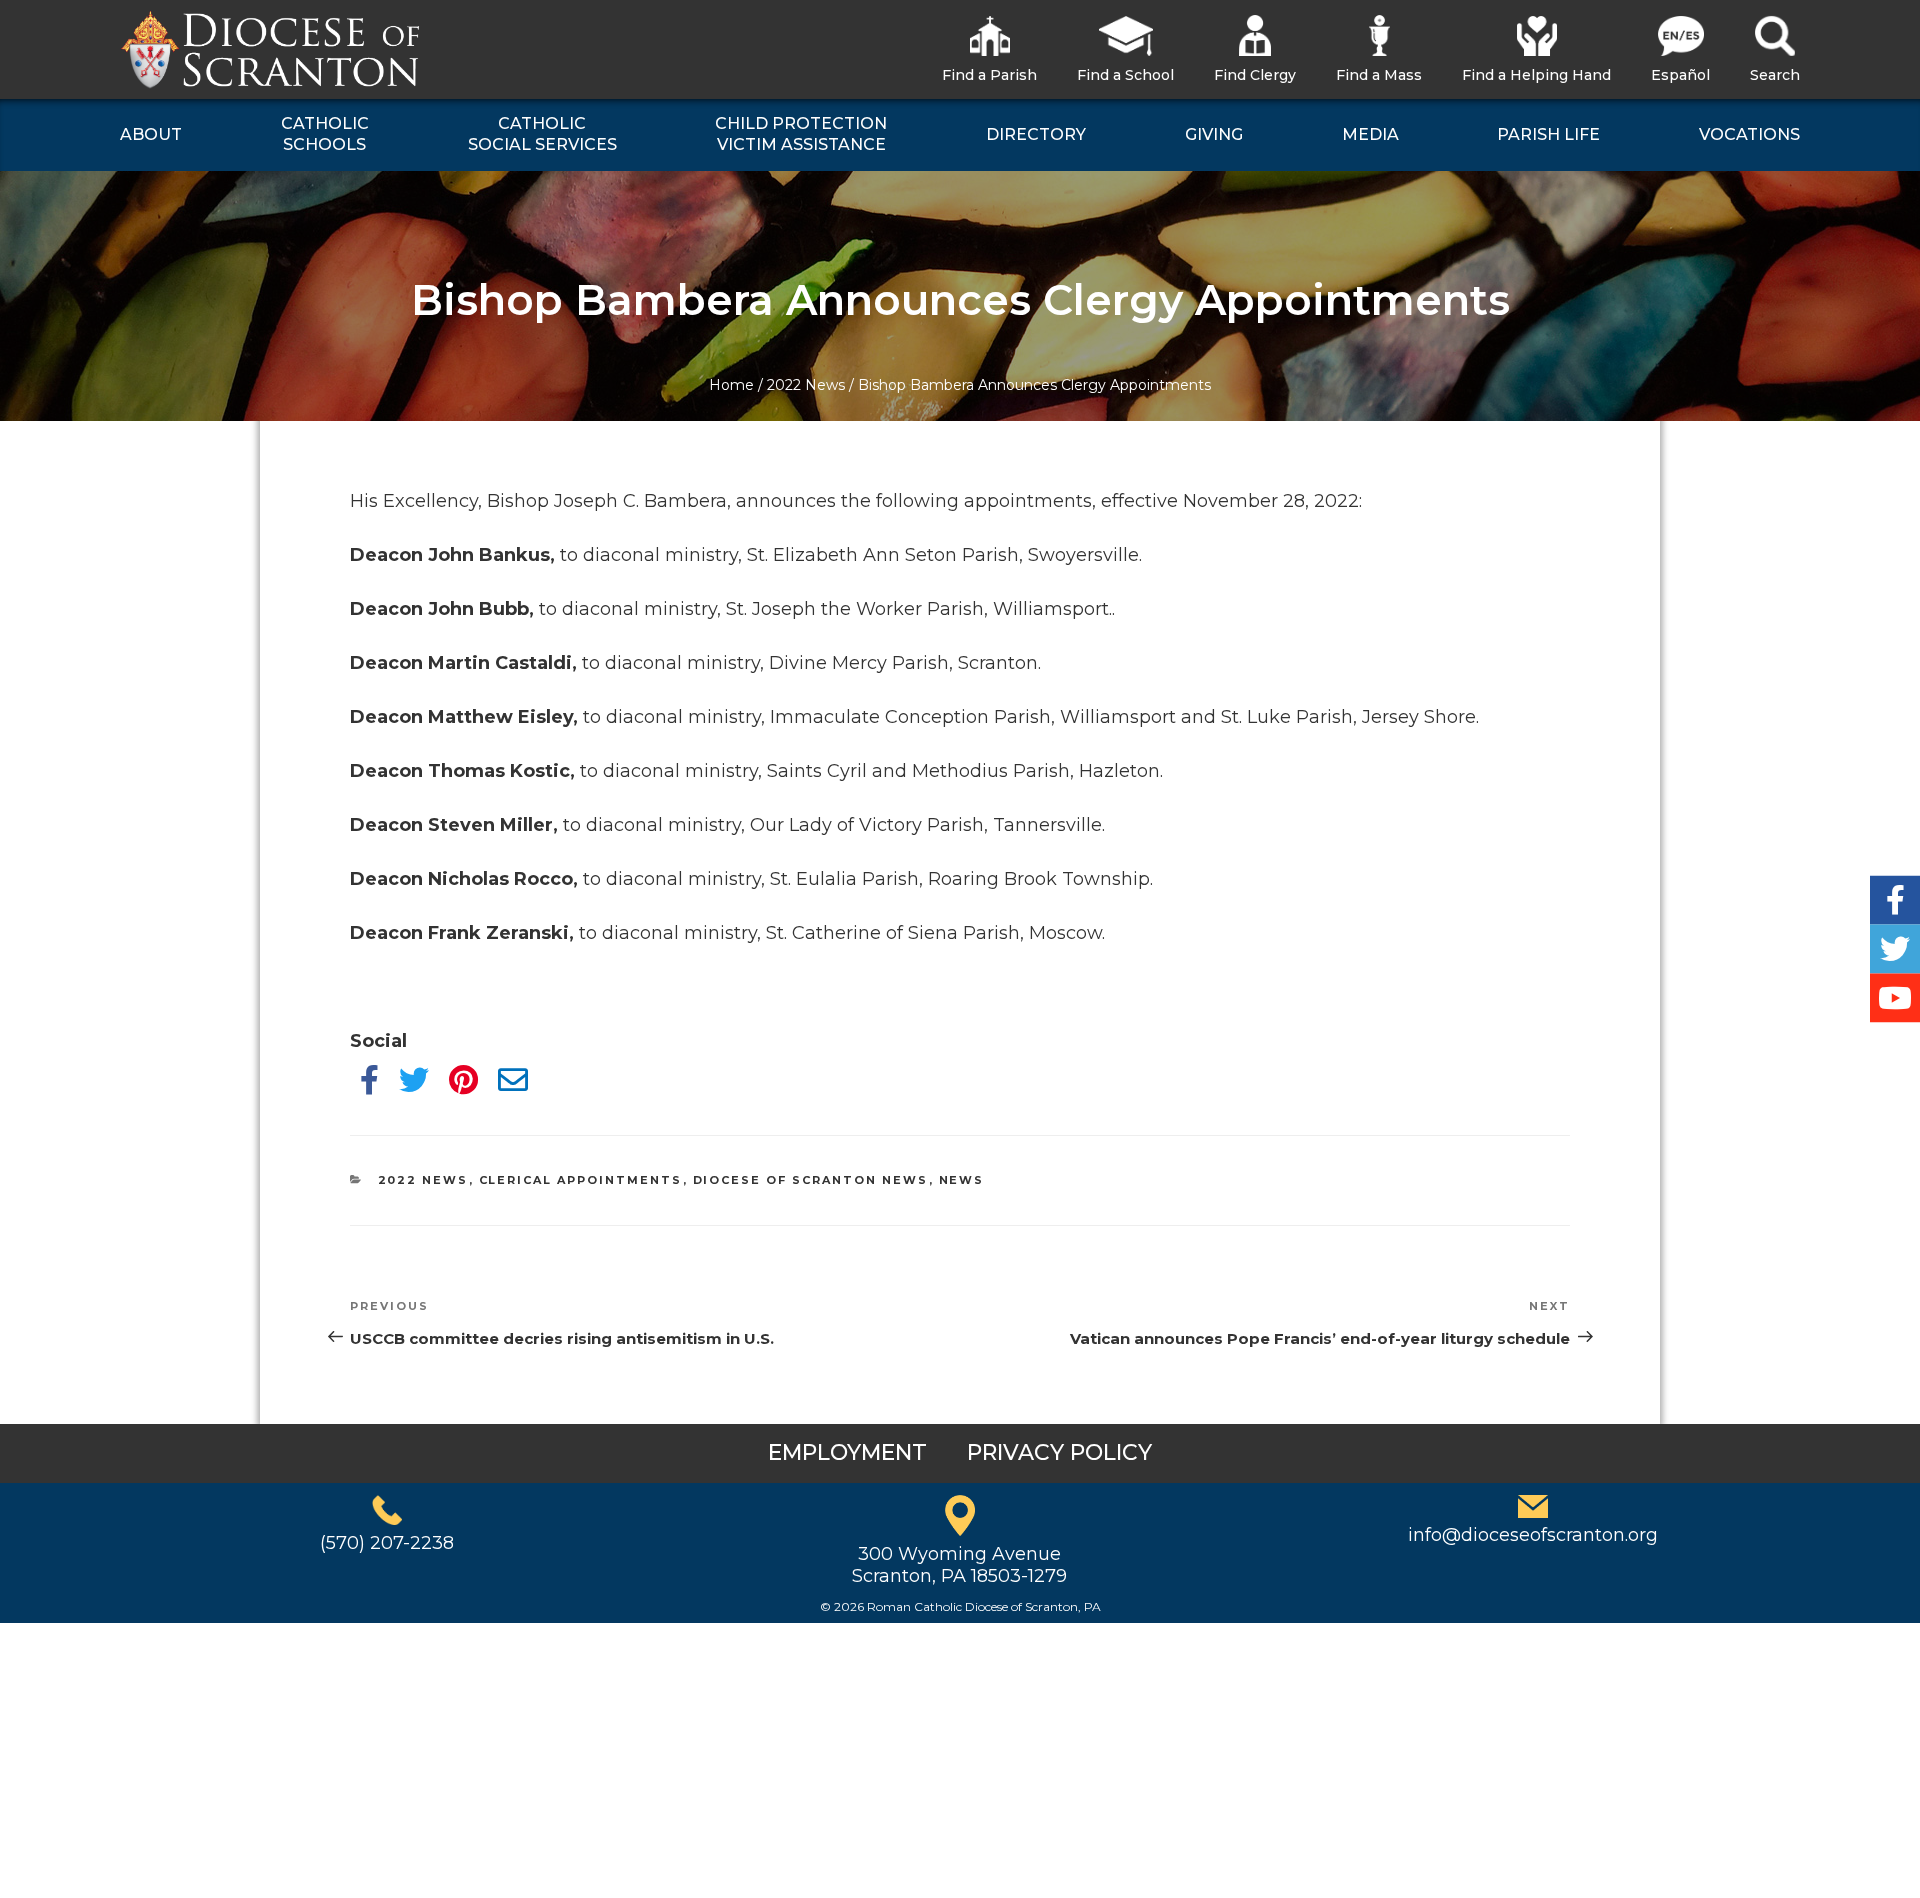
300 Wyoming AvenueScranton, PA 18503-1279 (959, 1565)
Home (731, 385)
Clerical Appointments (581, 1180)
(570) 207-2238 (387, 1543)
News (962, 1180)
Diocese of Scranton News (811, 1180)
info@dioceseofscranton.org (1533, 1535)
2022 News (806, 385)
